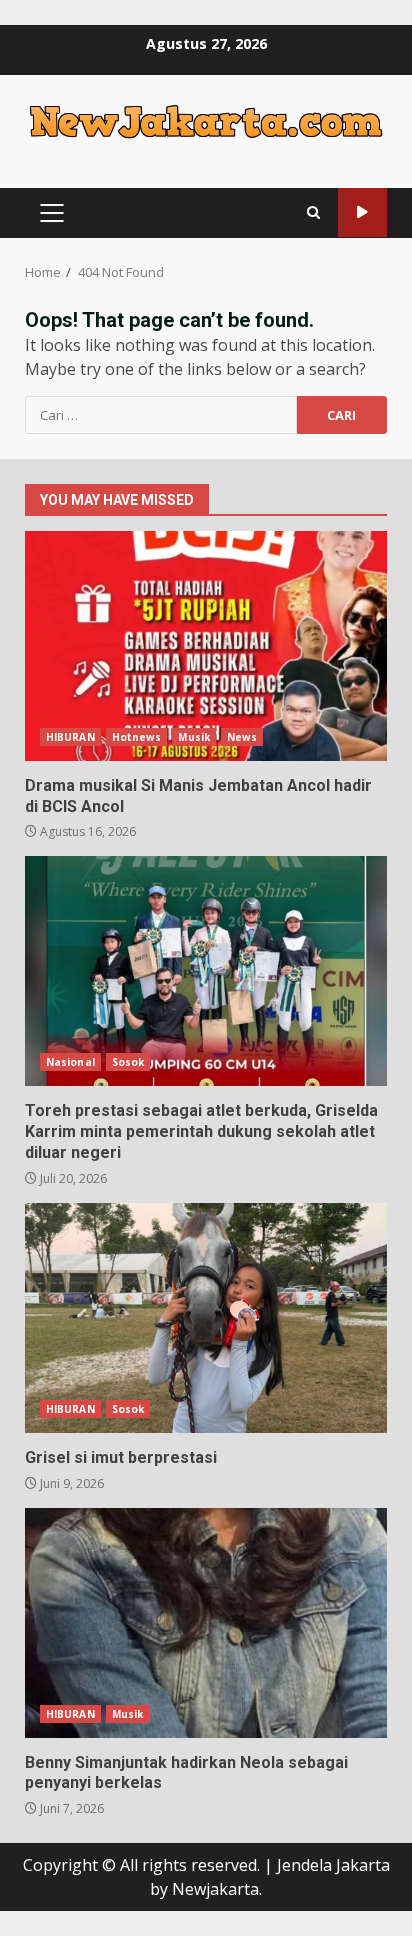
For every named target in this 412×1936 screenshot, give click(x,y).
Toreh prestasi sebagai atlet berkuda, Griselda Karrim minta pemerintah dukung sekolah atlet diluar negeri (206, 971)
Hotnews (137, 737)
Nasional (70, 1062)
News (242, 737)
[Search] (313, 212)
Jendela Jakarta (333, 1865)
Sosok (128, 1062)
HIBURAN (70, 737)
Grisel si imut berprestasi (206, 1318)
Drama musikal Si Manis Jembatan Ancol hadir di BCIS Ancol (206, 646)
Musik (194, 737)
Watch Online (362, 212)
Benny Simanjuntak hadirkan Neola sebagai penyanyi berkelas (206, 1623)
